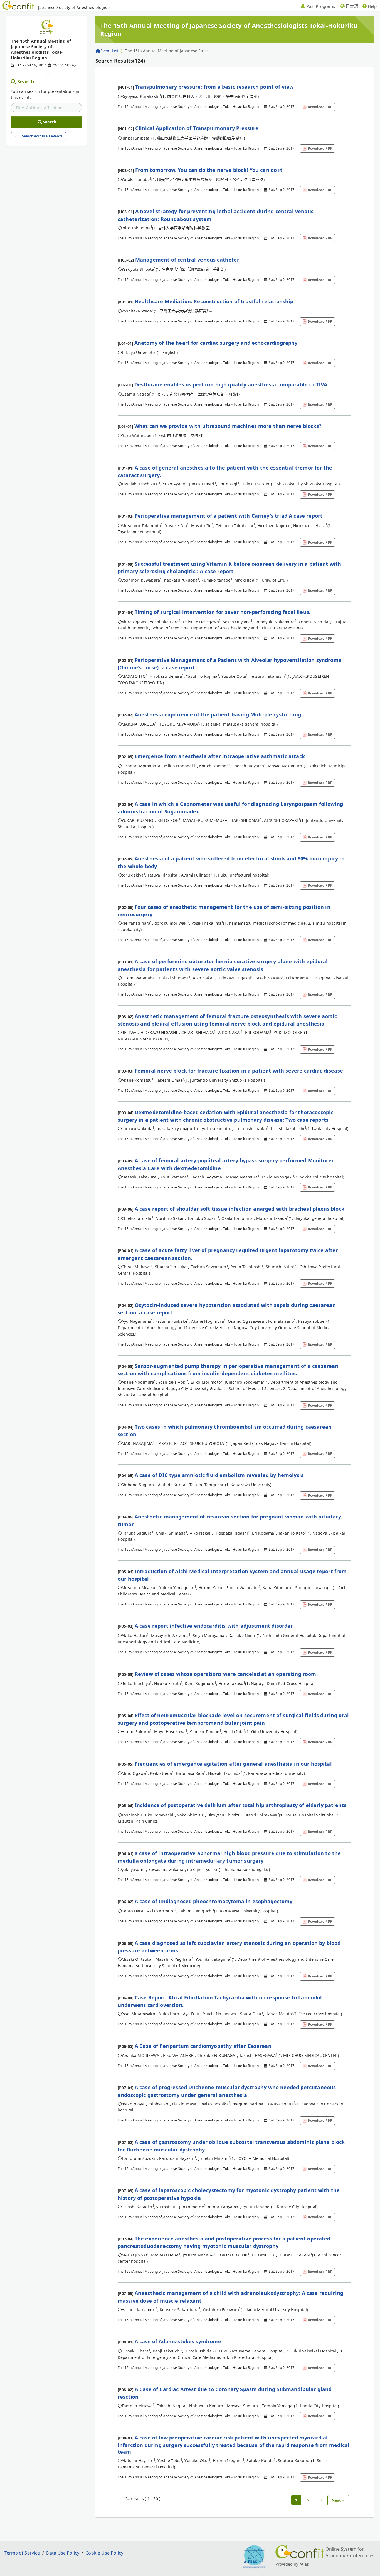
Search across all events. (43, 136)
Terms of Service (22, 2553)
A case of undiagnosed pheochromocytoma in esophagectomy (214, 1901)
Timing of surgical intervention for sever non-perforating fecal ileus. (223, 612)
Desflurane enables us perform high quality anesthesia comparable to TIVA (231, 384)
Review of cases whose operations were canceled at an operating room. (226, 1674)
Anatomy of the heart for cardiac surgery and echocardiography (216, 343)
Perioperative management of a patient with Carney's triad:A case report (229, 516)
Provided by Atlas (292, 2564)
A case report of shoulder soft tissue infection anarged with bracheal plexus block (240, 1209)
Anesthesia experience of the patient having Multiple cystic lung (218, 714)
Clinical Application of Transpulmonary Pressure (197, 128)
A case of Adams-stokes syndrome (178, 2341)
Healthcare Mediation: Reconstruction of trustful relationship (214, 301)
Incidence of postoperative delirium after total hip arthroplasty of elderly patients (240, 1805)
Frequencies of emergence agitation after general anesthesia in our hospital (233, 1764)
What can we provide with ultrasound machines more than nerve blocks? (228, 426)
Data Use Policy (63, 2553)
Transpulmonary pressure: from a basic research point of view (214, 87)
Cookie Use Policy (104, 2553)
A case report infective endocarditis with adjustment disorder (214, 1626)
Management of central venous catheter (187, 260)
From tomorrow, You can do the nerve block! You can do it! (209, 170)
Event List (109, 51)
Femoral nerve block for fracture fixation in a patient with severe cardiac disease (239, 1071)
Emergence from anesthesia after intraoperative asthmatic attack (220, 756)
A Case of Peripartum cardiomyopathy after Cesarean (203, 2046)
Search (26, 81)
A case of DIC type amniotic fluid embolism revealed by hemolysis (219, 1475)
